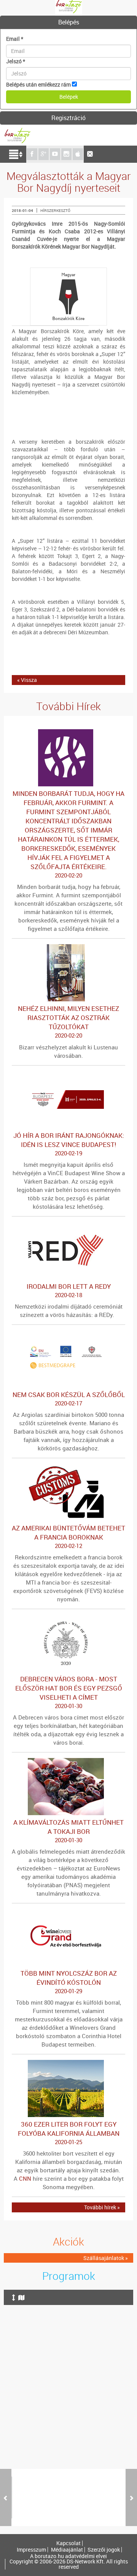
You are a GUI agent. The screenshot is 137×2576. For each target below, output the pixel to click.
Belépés (69, 22)
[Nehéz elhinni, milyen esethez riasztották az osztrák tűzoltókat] (68, 948)
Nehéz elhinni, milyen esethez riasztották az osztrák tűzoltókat (68, 1022)
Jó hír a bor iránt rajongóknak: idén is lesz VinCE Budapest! (69, 1144)
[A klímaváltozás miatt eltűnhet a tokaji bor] (68, 1762)
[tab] (68, 22)
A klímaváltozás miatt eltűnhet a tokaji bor (68, 1831)
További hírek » (102, 2207)
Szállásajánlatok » (106, 2258)
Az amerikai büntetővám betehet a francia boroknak (68, 1537)
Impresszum (31, 2550)
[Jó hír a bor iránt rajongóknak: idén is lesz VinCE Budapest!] (68, 1075)
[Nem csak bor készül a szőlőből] (68, 1334)
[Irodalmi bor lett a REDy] (68, 1226)
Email (15, 39)
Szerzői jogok (104, 2550)
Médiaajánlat (67, 2550)
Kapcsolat (68, 2543)
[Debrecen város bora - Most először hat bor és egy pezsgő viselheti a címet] (68, 1618)
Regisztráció (68, 118)
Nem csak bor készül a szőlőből (69, 1399)
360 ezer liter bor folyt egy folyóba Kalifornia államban (69, 2133)
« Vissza (27, 680)
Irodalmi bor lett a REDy (69, 1290)
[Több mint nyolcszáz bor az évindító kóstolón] (68, 1913)
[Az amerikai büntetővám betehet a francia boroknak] (68, 1467)
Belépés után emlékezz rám (38, 84)
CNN (25, 2178)
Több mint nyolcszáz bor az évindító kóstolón (69, 1982)
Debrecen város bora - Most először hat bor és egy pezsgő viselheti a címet (69, 1692)
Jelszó (16, 61)
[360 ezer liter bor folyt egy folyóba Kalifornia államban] (68, 2064)
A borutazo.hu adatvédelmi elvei (68, 2556)
